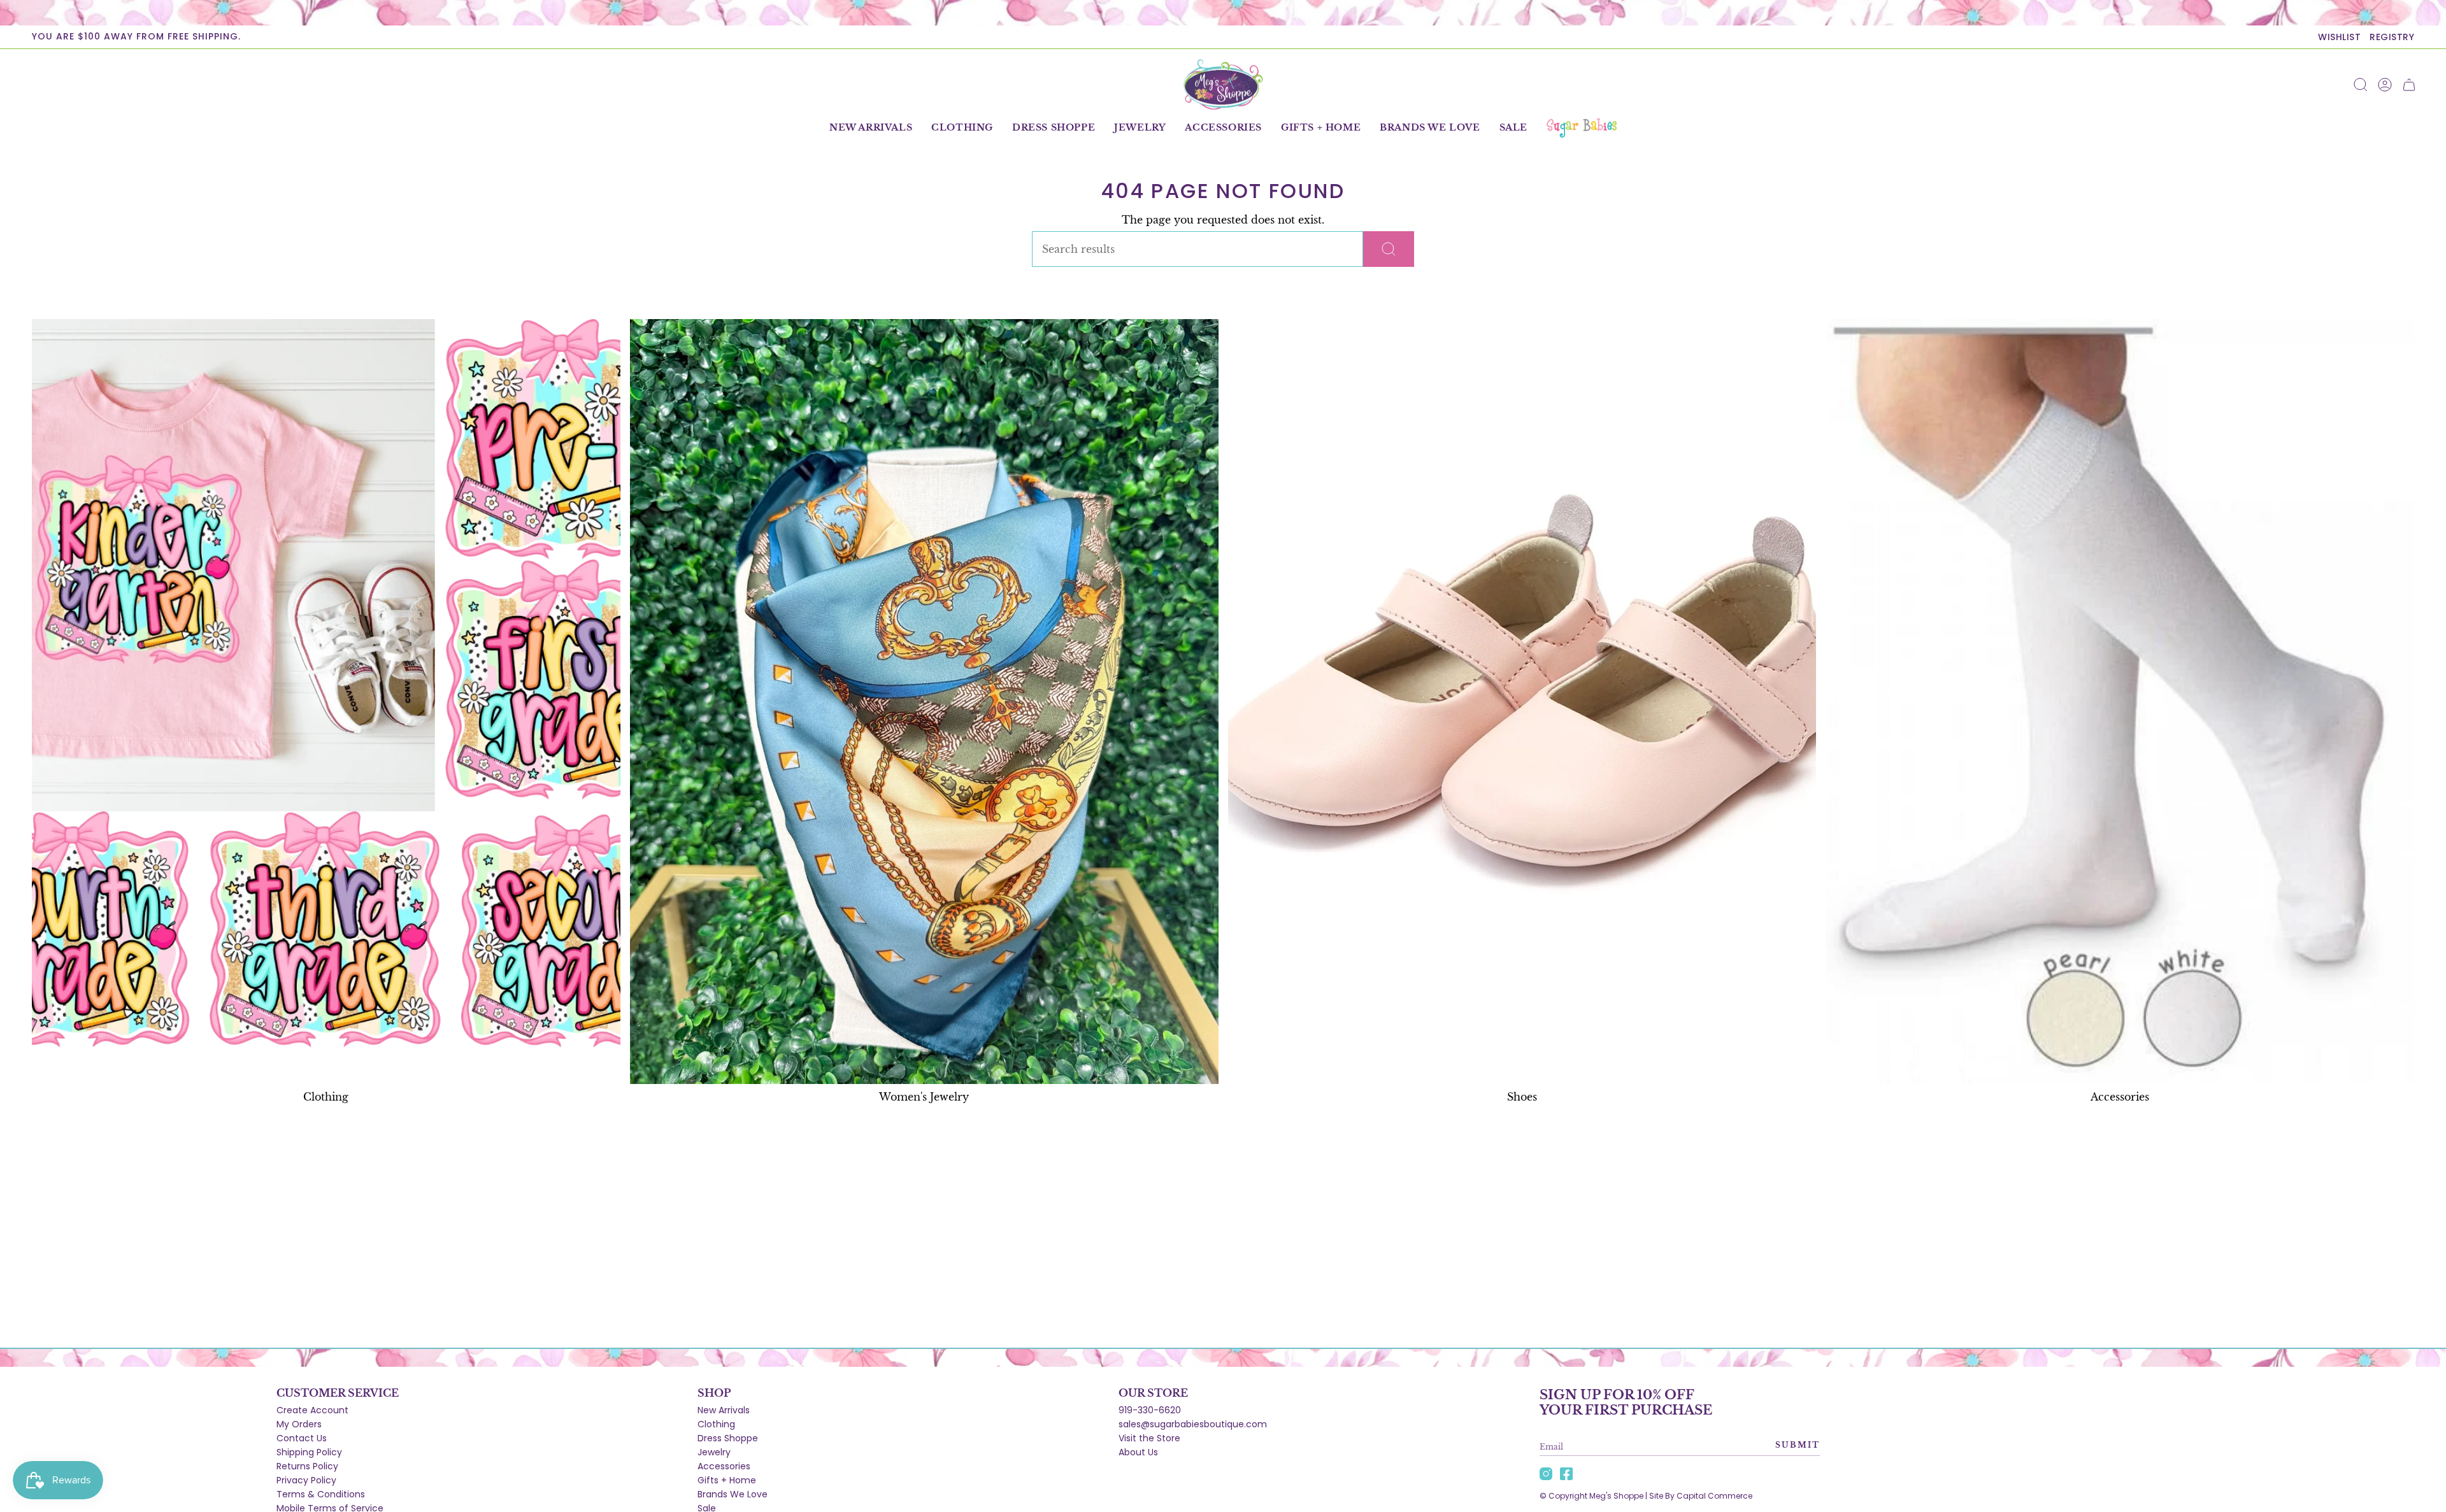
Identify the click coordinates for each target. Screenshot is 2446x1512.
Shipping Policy (309, 1452)
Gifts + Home (727, 1480)
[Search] (1389, 249)
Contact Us (302, 1438)
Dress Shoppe (728, 1438)
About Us (1138, 1452)
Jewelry (714, 1452)
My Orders (299, 1424)
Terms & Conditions (321, 1494)
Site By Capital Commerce (1701, 1496)
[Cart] (2409, 85)
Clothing (716, 1424)
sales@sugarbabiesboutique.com (1193, 1424)
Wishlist (2339, 37)
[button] (962, 128)
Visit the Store (1149, 1438)
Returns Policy (307, 1466)
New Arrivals (724, 1410)
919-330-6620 (1150, 1410)
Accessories (724, 1466)
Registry (2392, 37)
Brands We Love (733, 1494)
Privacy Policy (306, 1480)
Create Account (312, 1410)
